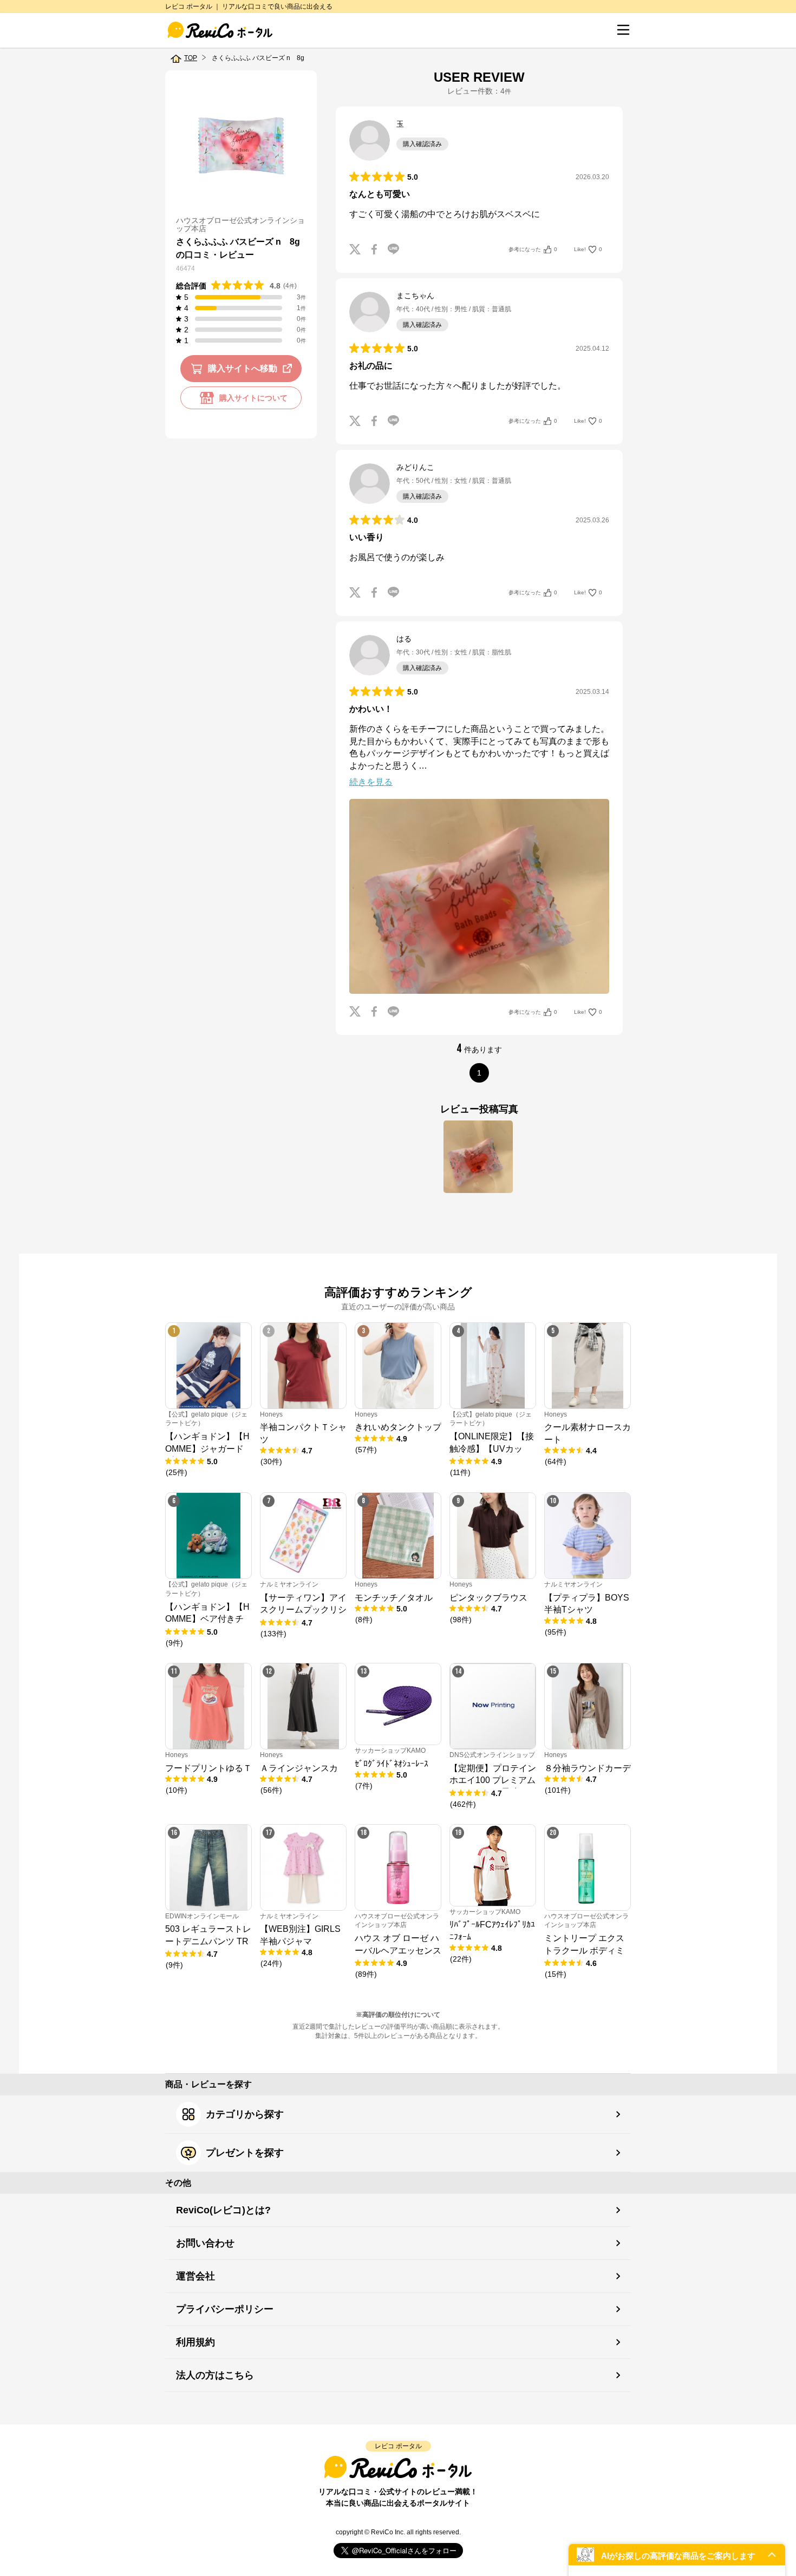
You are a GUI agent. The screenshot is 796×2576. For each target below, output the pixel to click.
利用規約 (195, 2342)
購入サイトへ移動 (243, 368)
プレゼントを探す (245, 2153)
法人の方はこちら (215, 2375)
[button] (677, 2555)
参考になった (533, 249)
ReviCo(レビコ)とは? (223, 2210)
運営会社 (195, 2276)
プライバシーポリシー (225, 2309)
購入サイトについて (253, 398)
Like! (588, 249)
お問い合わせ (205, 2243)
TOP (191, 58)
